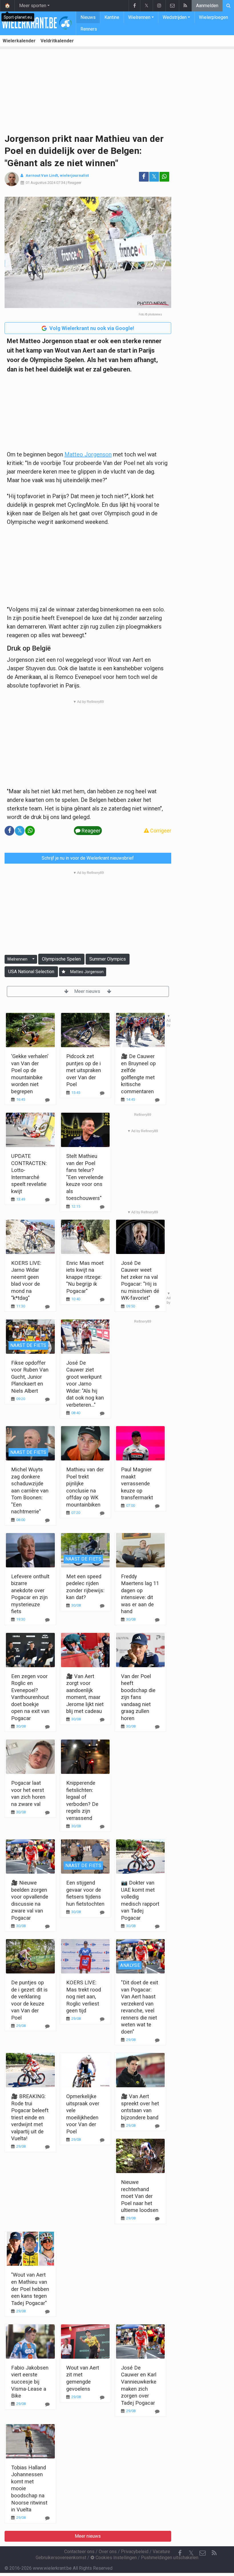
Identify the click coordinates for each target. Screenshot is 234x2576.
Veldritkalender (57, 41)
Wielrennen (139, 17)
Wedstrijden (175, 17)
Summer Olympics (108, 959)
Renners (89, 29)
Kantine (112, 17)
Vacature (161, 2552)
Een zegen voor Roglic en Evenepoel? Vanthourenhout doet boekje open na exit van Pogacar (30, 1697)
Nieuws (88, 17)
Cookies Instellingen (116, 2558)
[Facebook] (134, 6)
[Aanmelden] (63, 972)
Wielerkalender (19, 41)
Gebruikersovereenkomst (61, 2558)
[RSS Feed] (185, 6)
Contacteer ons (79, 2552)
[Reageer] (47, 1200)
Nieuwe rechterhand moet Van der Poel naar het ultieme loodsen (140, 2196)
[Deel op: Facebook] (144, 177)
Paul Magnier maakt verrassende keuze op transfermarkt (137, 1483)
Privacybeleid (135, 2552)
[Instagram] (159, 6)
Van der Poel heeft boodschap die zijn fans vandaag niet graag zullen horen (138, 1697)
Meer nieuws (88, 991)
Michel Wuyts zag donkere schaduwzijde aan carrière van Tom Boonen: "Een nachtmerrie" (30, 1490)
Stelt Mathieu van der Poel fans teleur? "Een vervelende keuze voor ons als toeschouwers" (85, 1177)
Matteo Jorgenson (88, 454)
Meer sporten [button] (33, 6)
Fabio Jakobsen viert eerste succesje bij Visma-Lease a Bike (30, 2382)
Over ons (108, 2552)
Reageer (74, 183)
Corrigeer (160, 831)
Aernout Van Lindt (42, 175)
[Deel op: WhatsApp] (164, 177)
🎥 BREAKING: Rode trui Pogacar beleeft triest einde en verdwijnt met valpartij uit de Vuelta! (30, 2117)
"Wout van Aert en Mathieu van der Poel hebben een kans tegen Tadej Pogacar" (30, 2289)
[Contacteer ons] (172, 6)
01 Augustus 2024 (41, 183)
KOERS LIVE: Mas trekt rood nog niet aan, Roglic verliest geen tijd (84, 1996)
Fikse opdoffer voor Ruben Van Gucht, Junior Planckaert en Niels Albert (30, 1377)
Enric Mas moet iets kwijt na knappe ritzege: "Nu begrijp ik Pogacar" (85, 1277)
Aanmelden (207, 6)
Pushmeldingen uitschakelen (170, 2558)
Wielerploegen (213, 17)
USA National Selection (31, 972)
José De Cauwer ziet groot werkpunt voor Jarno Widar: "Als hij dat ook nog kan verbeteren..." (85, 1384)
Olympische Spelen (61, 959)
